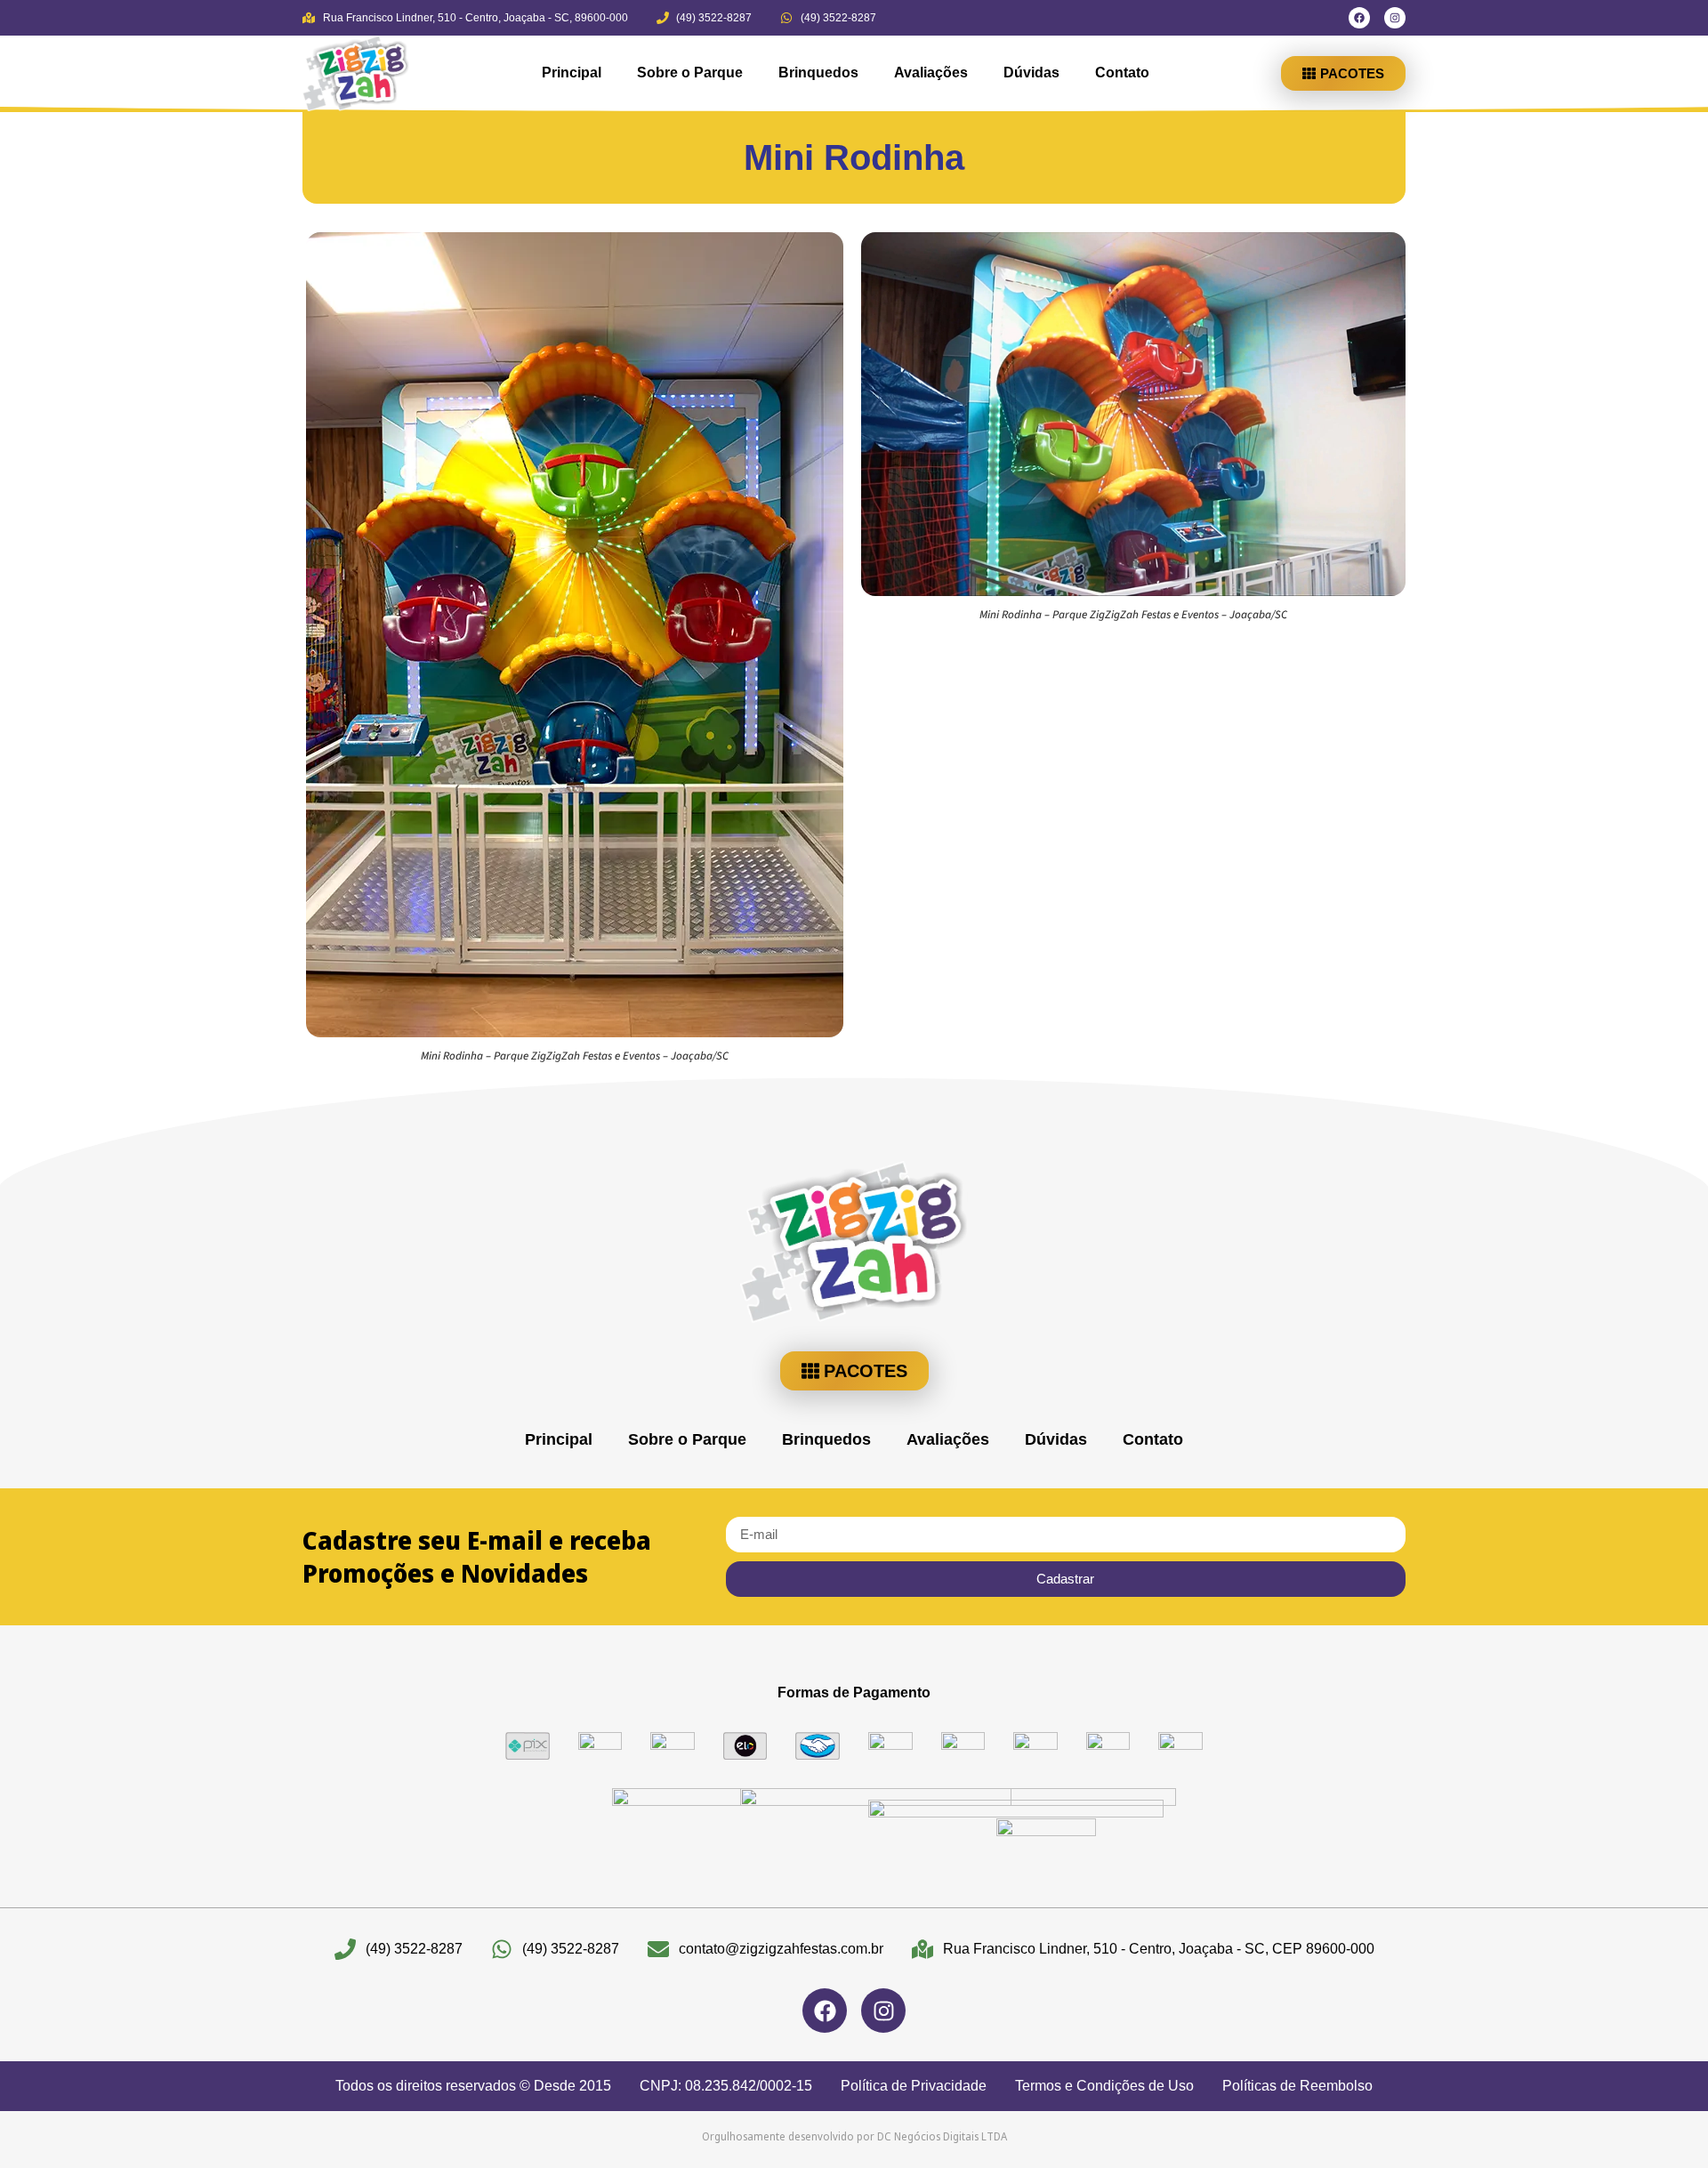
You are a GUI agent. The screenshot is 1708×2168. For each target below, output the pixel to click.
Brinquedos (818, 73)
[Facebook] (1359, 18)
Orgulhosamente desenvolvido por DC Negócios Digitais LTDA (854, 2136)
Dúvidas (1031, 73)
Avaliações (931, 73)
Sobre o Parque (690, 73)
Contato (1122, 73)
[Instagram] (1395, 18)
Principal (572, 73)
